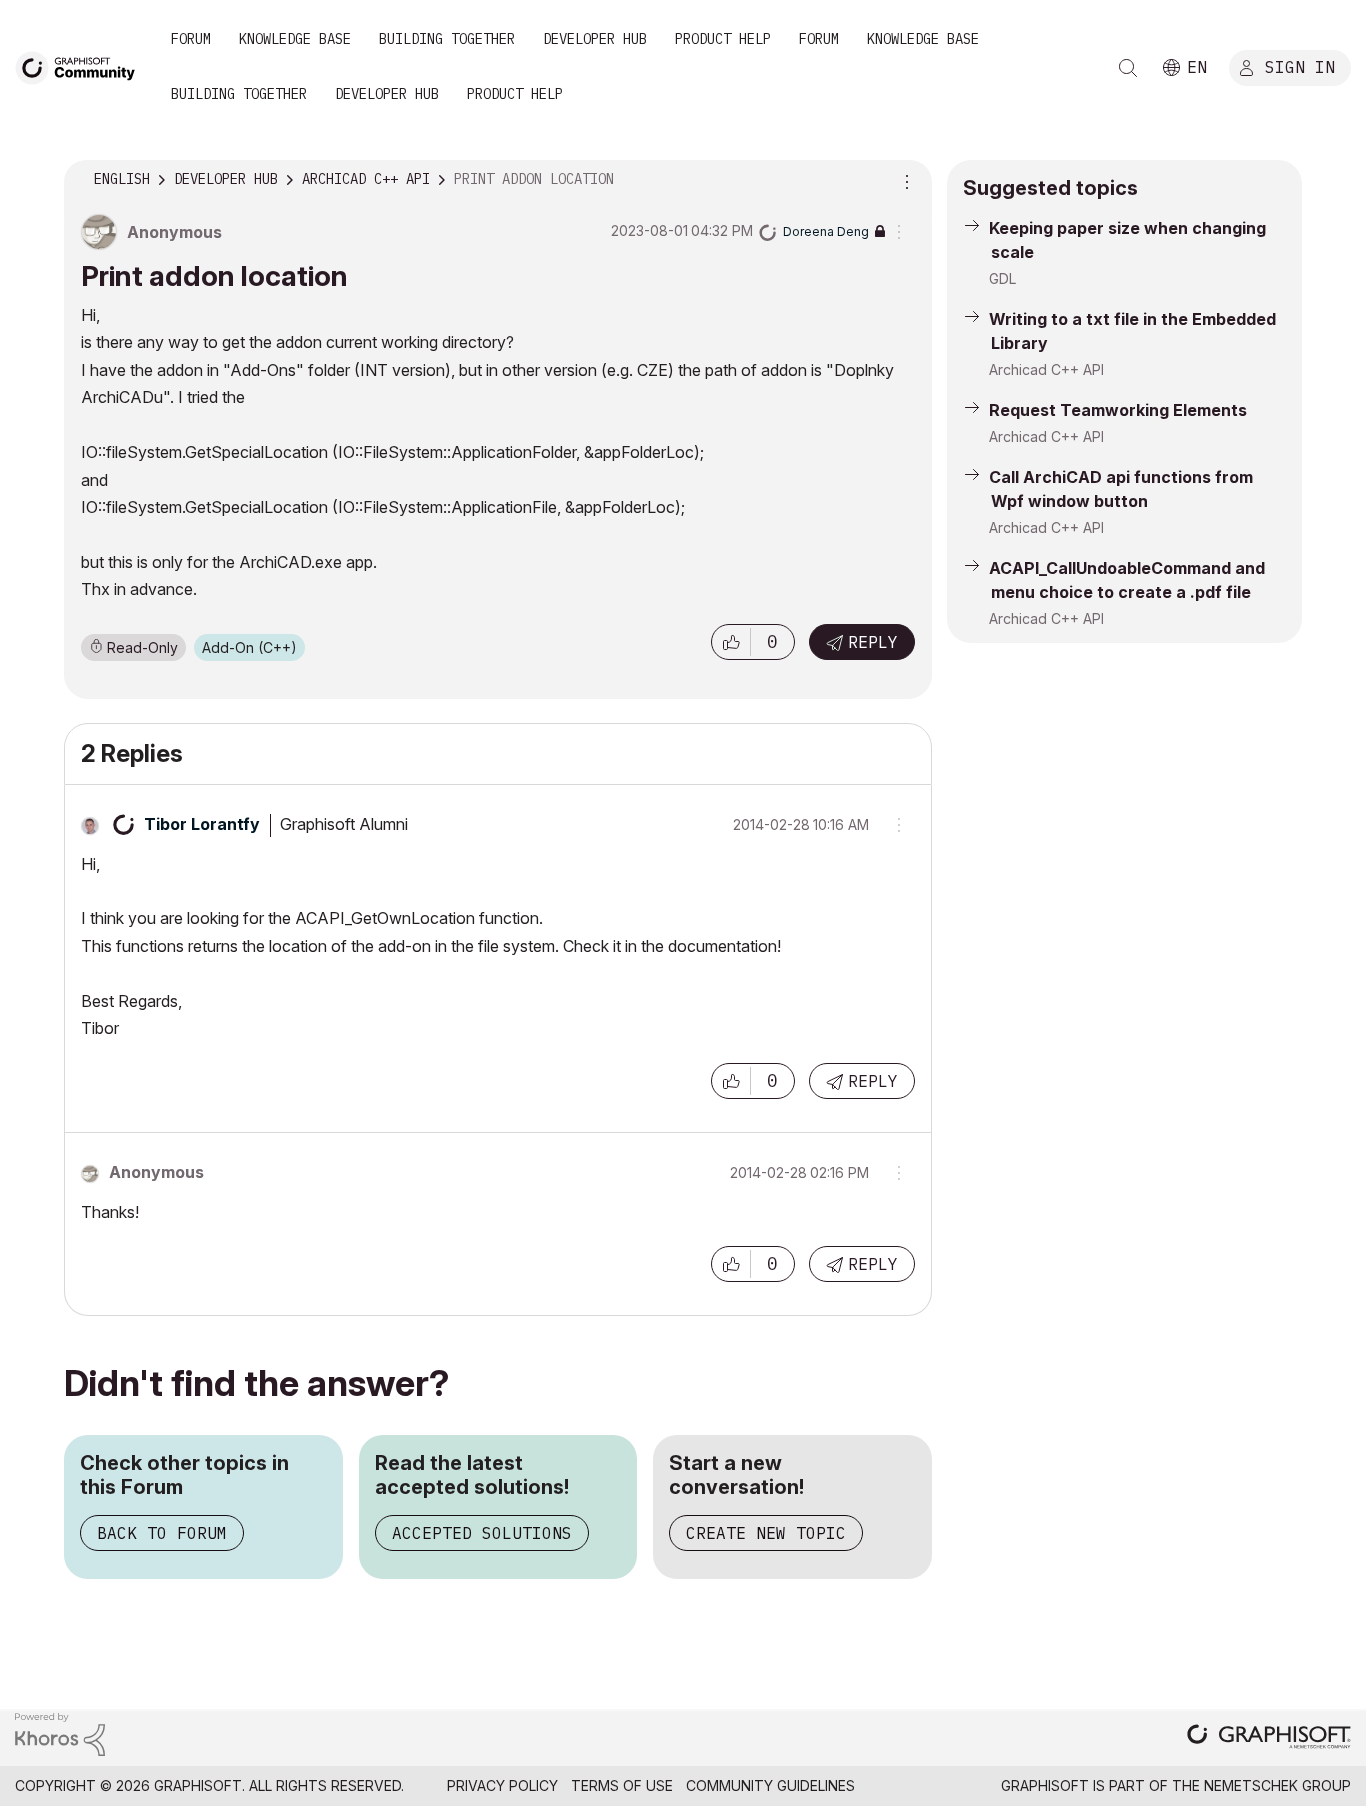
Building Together (447, 39)
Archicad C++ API (1046, 369)
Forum (191, 39)
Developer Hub (595, 39)
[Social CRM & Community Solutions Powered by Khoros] (60, 1733)
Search (1128, 68)
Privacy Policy (502, 1785)
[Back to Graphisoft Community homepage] (82, 66)
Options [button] (904, 180)
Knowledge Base (295, 39)
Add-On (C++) (249, 647)
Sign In (1300, 67)
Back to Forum (162, 1533)
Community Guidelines (770, 1785)
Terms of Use (622, 1785)
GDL (1002, 278)
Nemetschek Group (1277, 1785)
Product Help (723, 39)
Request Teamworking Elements (1118, 410)
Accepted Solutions (482, 1533)
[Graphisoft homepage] (1269, 1738)
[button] (731, 642)
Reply (873, 642)
